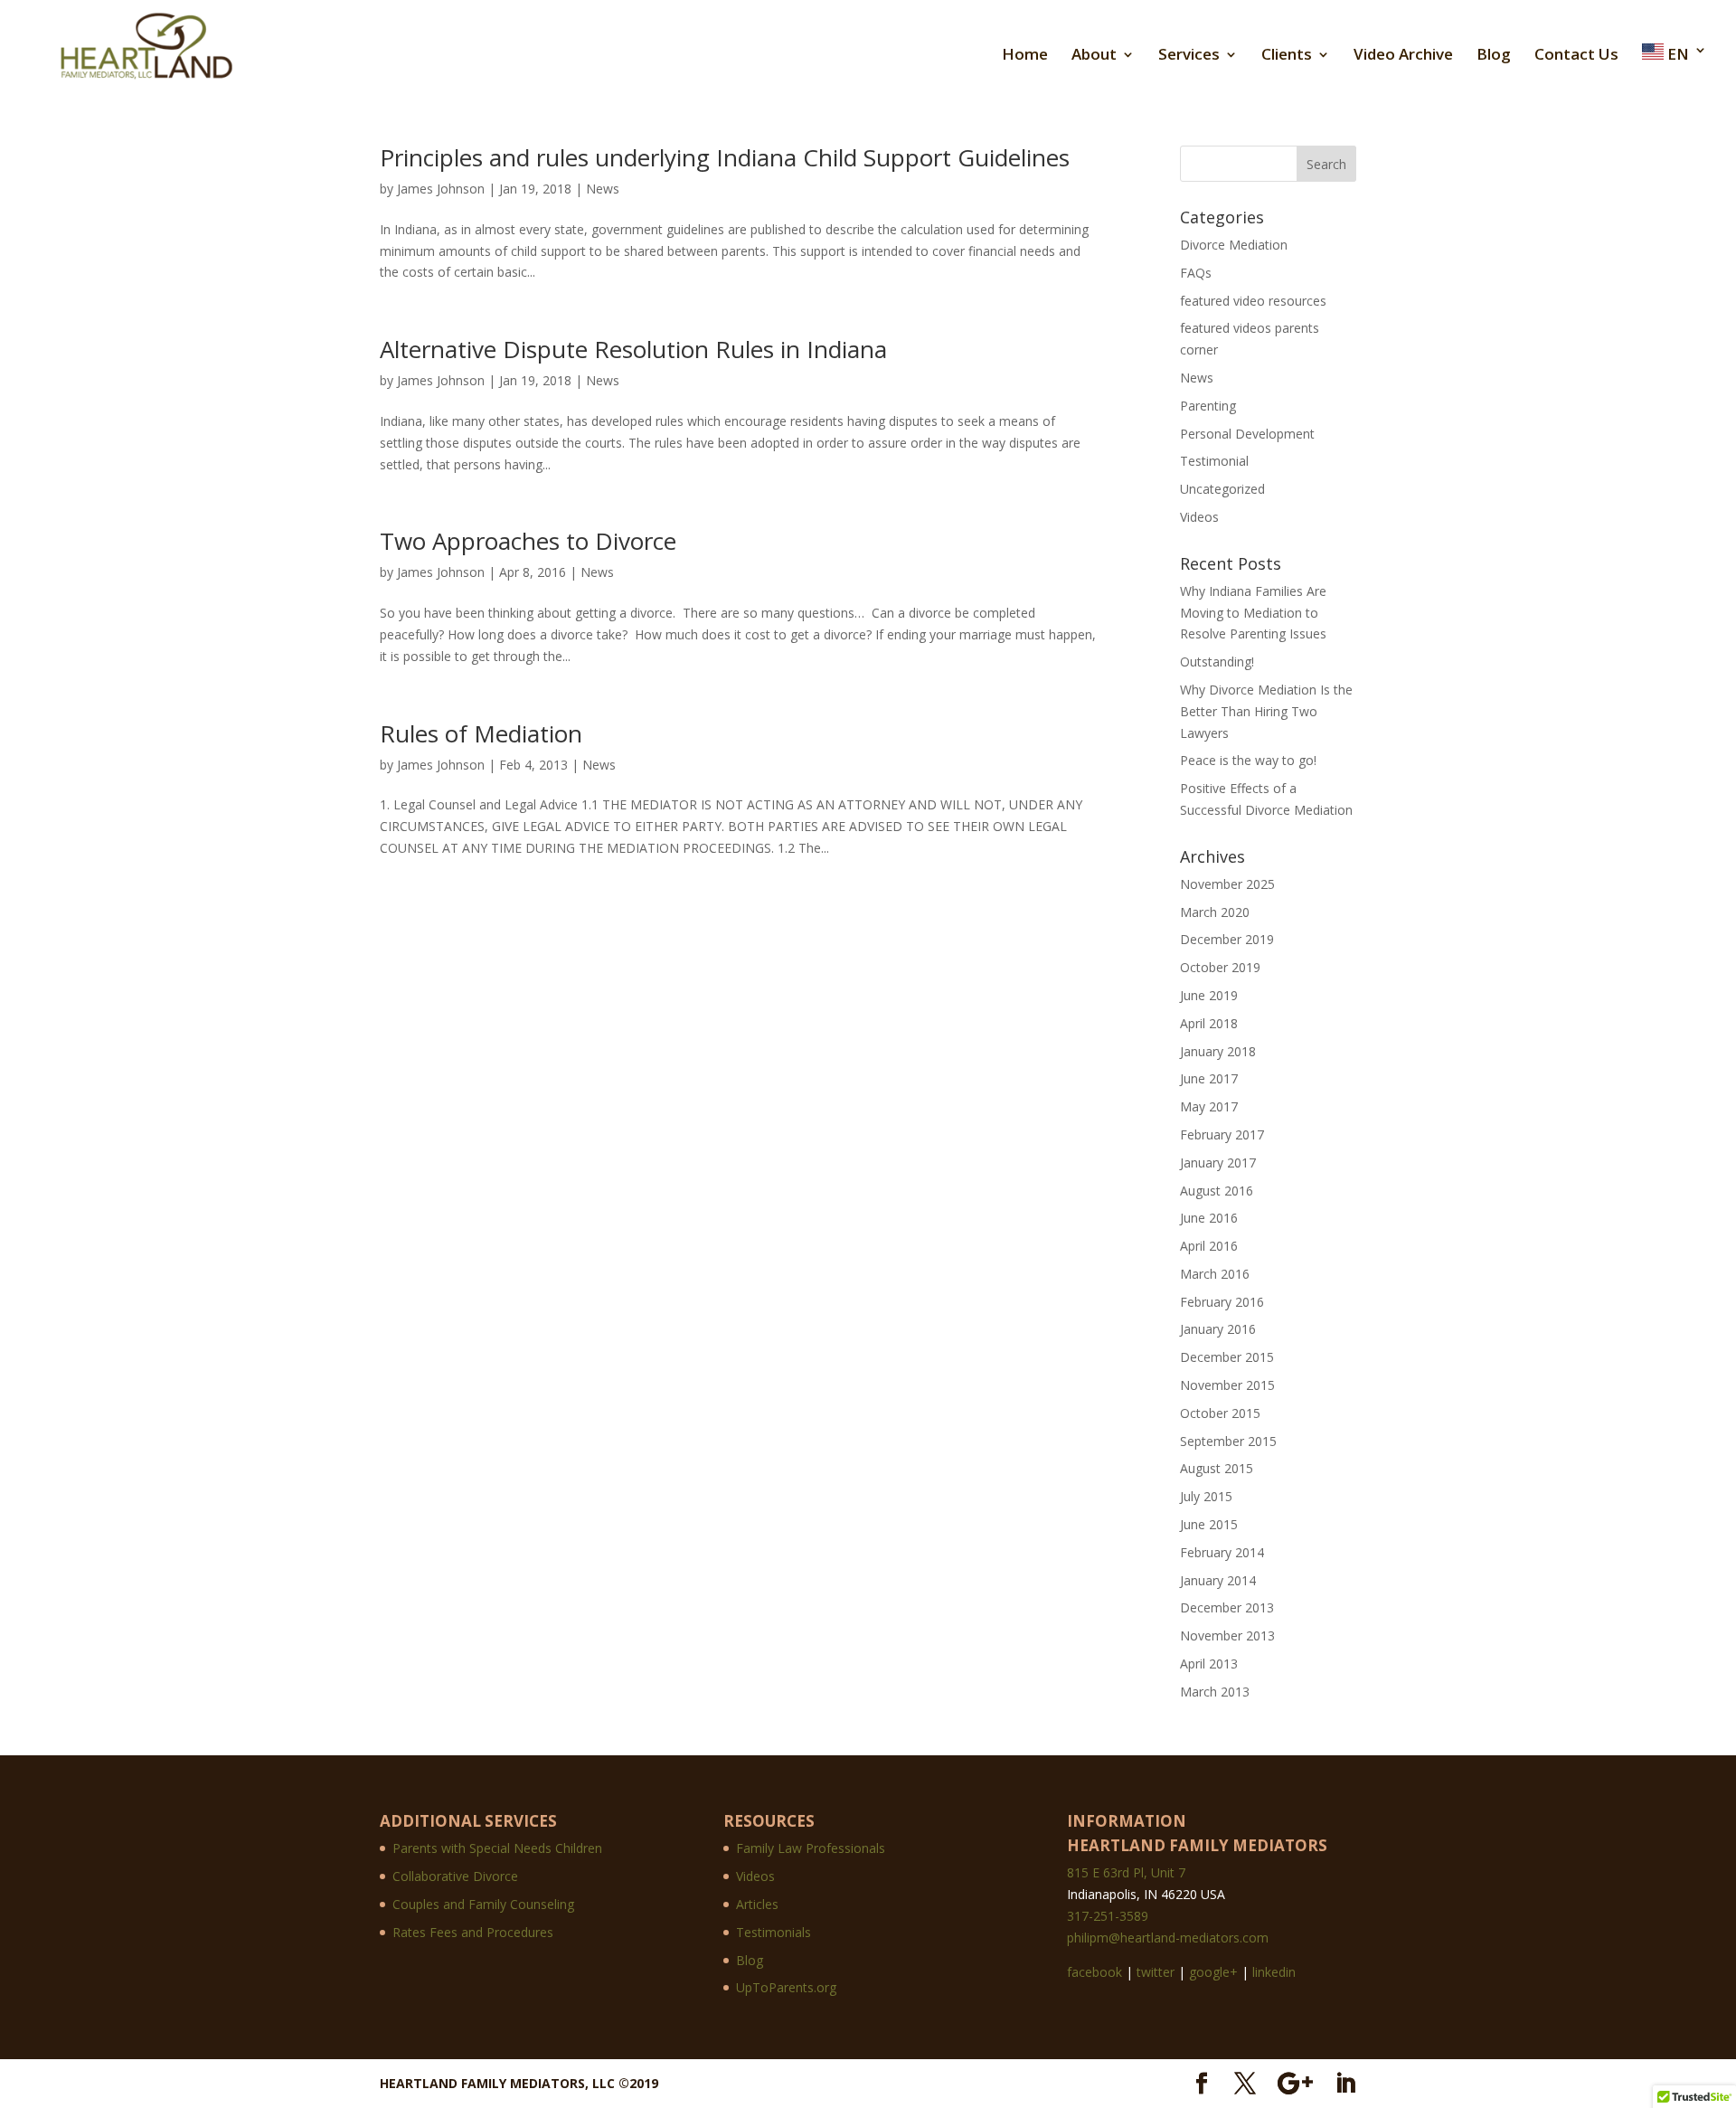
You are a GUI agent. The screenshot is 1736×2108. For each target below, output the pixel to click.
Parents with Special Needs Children (497, 1848)
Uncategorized (1222, 489)
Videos (1199, 517)
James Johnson (441, 189)
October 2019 (1220, 967)
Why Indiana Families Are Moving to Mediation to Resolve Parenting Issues (1253, 613)
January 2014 (1218, 1580)
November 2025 (1227, 884)
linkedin (1274, 1972)
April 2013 (1209, 1664)
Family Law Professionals (811, 1848)
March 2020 (1215, 912)
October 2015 (1220, 1413)
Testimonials (774, 1932)
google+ (1213, 1972)
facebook (1094, 1972)
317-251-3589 (1108, 1916)
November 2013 (1227, 1635)
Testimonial (1214, 461)
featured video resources (1253, 301)
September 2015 (1228, 1441)
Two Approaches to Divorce (528, 541)
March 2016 (1215, 1274)
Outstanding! (1217, 662)
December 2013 (1227, 1607)
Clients (1287, 56)
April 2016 (1209, 1246)
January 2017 (1218, 1163)
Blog (1494, 56)
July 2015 (1206, 1496)
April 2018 (1209, 1023)
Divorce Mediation (1234, 245)
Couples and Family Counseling (483, 1904)
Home (1025, 56)
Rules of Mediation (481, 733)
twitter (1156, 1972)
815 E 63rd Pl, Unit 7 (1126, 1872)
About (1094, 56)
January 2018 (1218, 1051)
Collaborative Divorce (455, 1876)
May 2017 (1209, 1106)
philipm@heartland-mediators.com (1168, 1938)
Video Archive (1403, 56)
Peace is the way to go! (1248, 760)
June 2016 (1209, 1218)
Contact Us (1576, 56)
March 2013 (1215, 1692)
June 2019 (1209, 995)
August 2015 (1217, 1468)
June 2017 (1209, 1078)
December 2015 (1227, 1357)
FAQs (1196, 273)
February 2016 (1222, 1302)
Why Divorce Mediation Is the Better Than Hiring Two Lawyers (1266, 711)
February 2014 (1222, 1552)
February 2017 (1222, 1134)
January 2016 (1218, 1329)
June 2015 (1209, 1524)
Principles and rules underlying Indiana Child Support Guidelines (725, 157)
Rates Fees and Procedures (473, 1932)
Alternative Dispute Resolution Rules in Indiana (633, 349)
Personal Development (1247, 434)
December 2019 (1227, 939)
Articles (757, 1904)
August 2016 (1217, 1191)
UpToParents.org (786, 1987)
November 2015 (1227, 1385)
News (603, 189)
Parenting (1208, 406)
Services (1189, 56)
